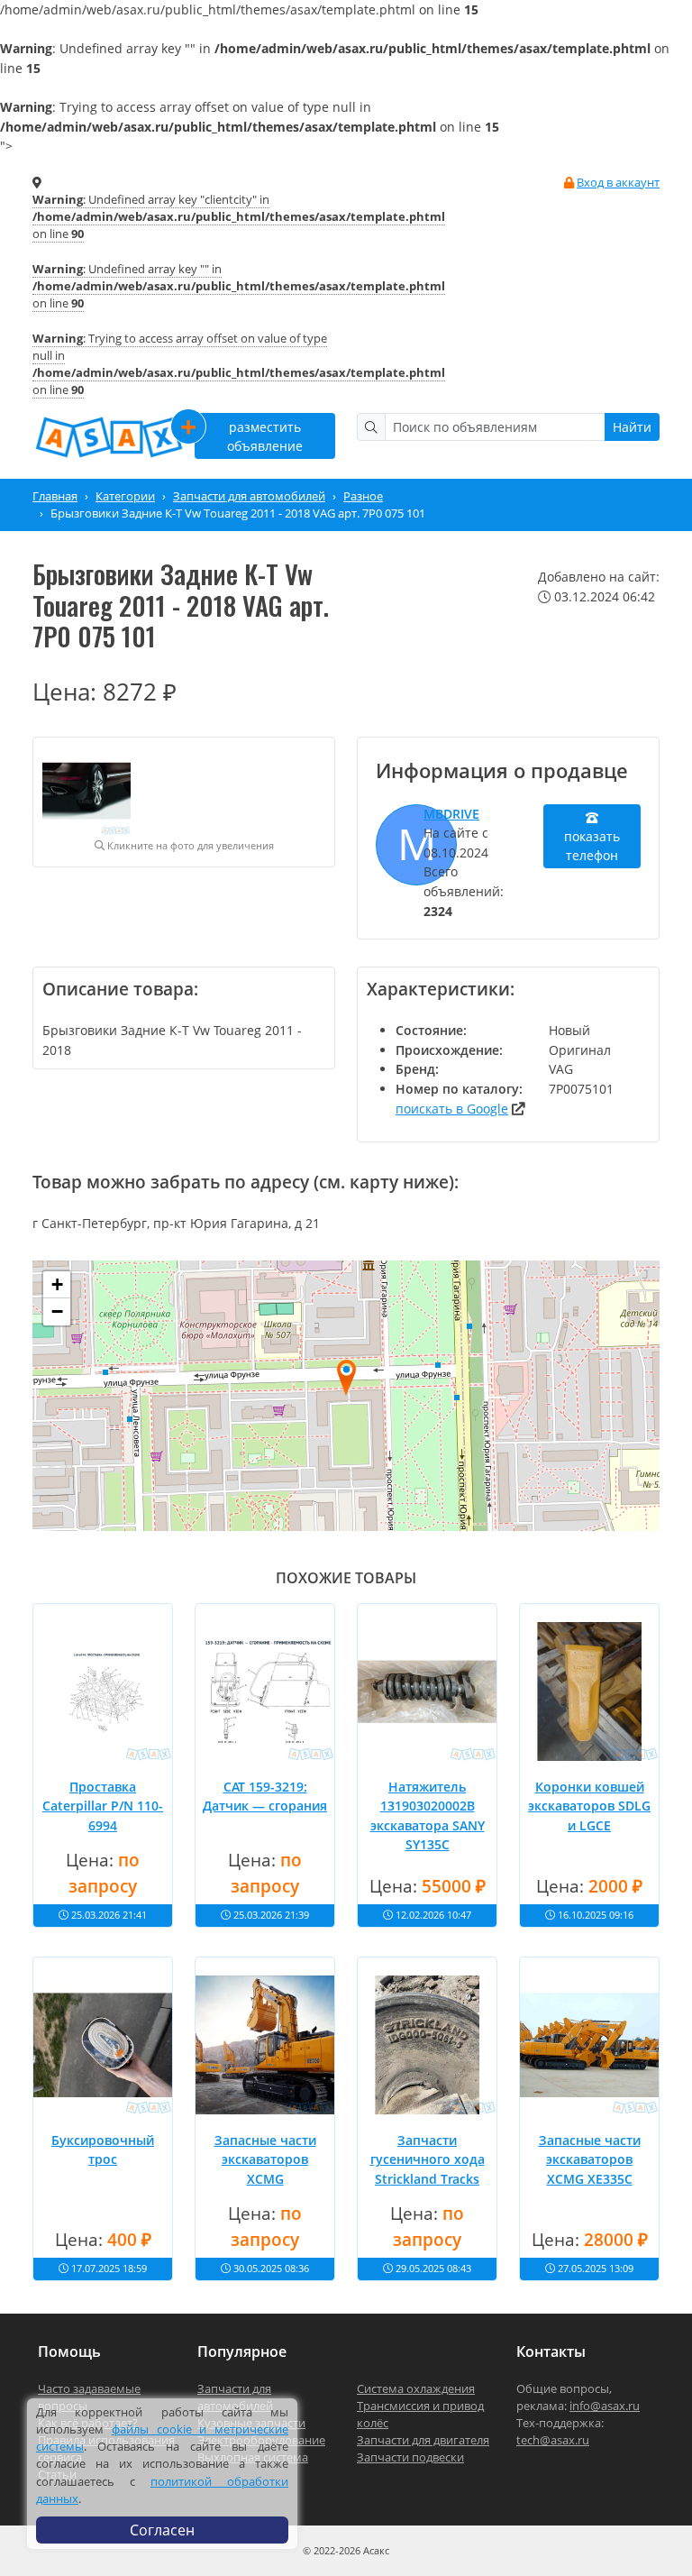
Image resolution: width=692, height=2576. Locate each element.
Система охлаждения (416, 2388)
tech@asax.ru (553, 2440)
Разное (363, 496)
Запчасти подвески (410, 2457)
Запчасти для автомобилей (249, 496)
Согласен (162, 2530)
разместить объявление (249, 433)
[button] (346, 1377)
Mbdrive (451, 814)
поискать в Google (452, 1109)
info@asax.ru (605, 2406)
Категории (125, 496)
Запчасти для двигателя (423, 2440)
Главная (55, 496)
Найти (632, 427)
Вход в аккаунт (618, 182)
